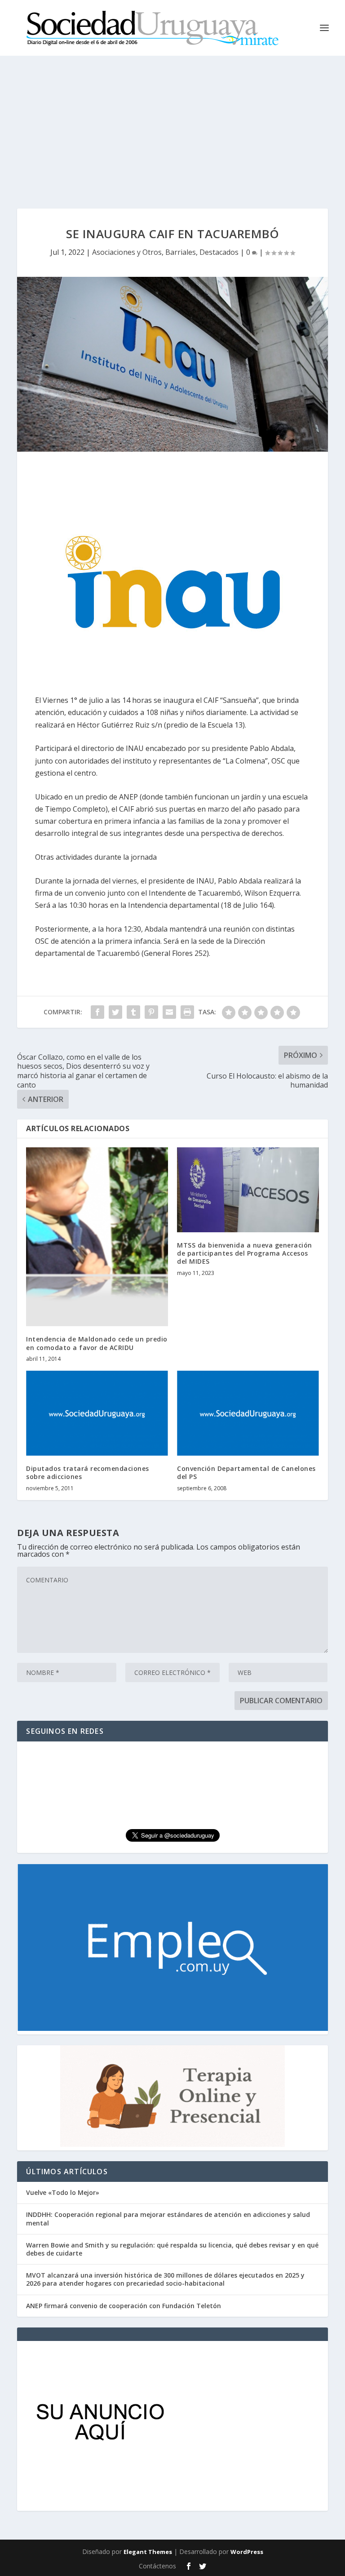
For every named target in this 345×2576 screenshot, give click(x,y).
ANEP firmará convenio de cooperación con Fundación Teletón (124, 2306)
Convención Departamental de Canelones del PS (246, 1472)
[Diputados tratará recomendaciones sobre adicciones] (97, 1413)
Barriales (181, 252)
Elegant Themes (148, 2552)
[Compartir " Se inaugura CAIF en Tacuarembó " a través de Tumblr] (133, 1012)
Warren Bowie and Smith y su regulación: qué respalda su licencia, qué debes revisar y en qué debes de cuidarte (172, 2249)
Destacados (219, 252)
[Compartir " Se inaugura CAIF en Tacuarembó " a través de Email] (169, 1012)
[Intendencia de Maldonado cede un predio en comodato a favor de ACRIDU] (97, 1237)
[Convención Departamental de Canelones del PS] (248, 1413)
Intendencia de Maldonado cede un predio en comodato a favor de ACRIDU (97, 1343)
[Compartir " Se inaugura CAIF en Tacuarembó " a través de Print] (187, 1012)
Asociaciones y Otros (127, 252)
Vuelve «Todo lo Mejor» (63, 2192)
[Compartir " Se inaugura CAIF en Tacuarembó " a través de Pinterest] (151, 1012)
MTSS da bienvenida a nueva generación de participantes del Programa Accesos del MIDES (245, 1253)
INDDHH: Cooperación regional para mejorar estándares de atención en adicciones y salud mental (168, 2218)
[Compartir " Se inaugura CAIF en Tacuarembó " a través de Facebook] (97, 1012)
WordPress (247, 2552)
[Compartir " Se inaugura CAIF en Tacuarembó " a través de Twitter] (115, 1012)
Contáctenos (157, 2566)
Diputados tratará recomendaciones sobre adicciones (88, 1472)
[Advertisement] (172, 123)
